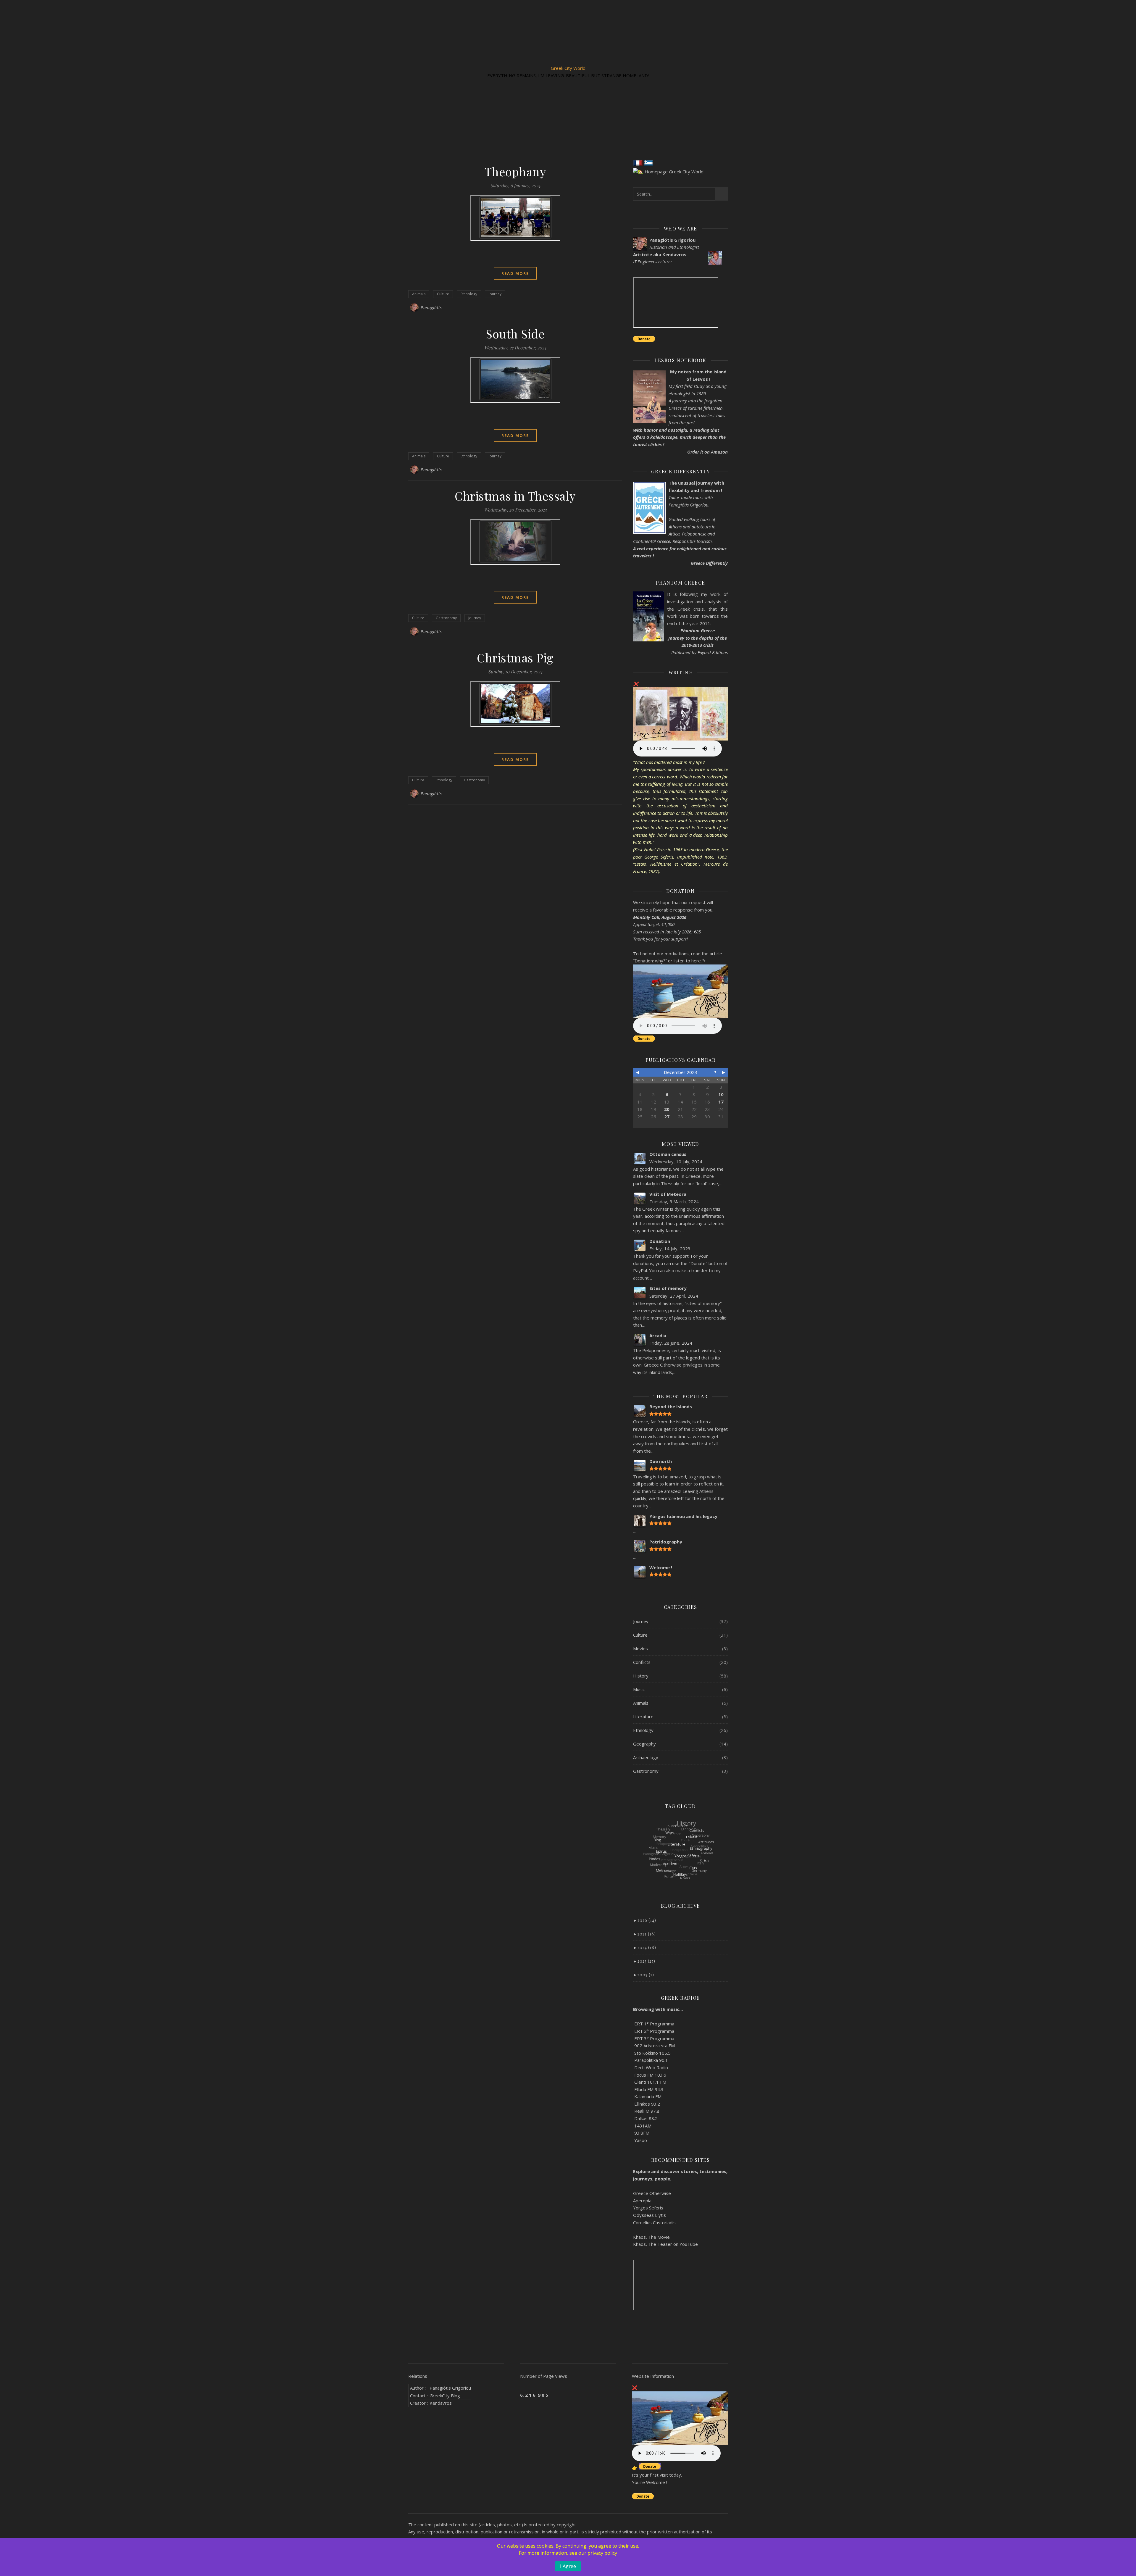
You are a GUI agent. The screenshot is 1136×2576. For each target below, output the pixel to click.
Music (639, 1689)
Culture (443, 294)
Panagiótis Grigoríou (450, 2388)
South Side (515, 334)
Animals (419, 294)
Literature (643, 1717)
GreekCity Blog (445, 2396)
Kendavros (441, 2403)
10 (721, 1094)
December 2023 (681, 1072)
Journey (495, 294)
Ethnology (469, 294)
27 (667, 1117)
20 (667, 1109)
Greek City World (568, 68)
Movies (640, 1648)
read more (515, 273)
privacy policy (602, 2553)
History (641, 1676)
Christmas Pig (515, 658)
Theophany (515, 171)
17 (721, 1102)
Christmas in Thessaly (515, 496)
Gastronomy (446, 618)
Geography (644, 1744)
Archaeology (646, 1757)
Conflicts (642, 1662)
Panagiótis (431, 308)
